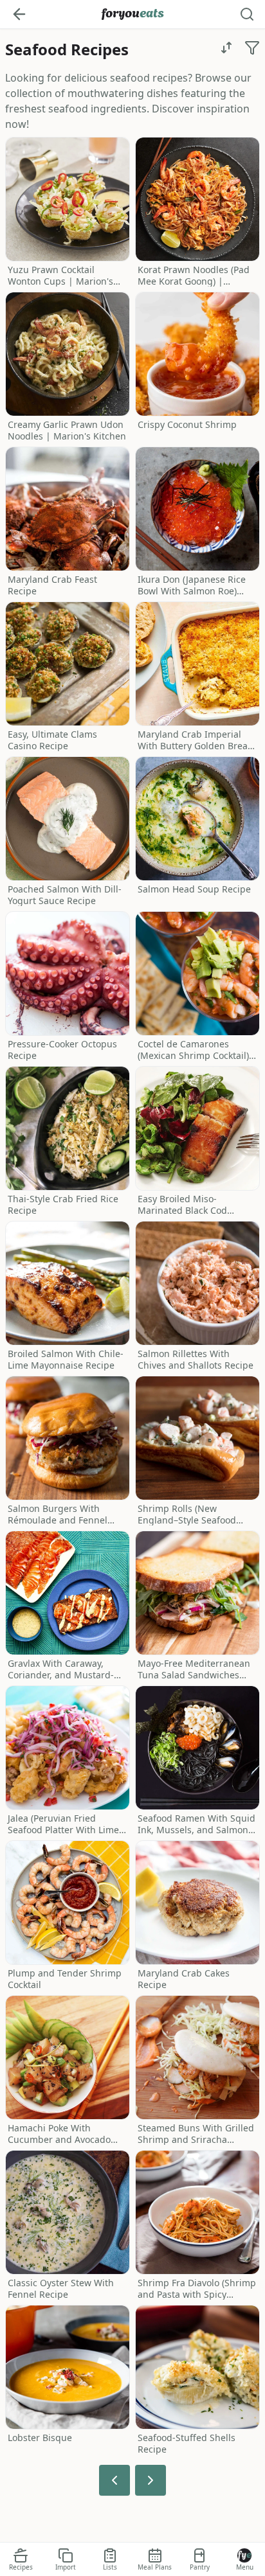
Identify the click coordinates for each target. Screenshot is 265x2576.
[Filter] (252, 48)
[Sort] (226, 48)
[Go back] (19, 14)
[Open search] (247, 14)
